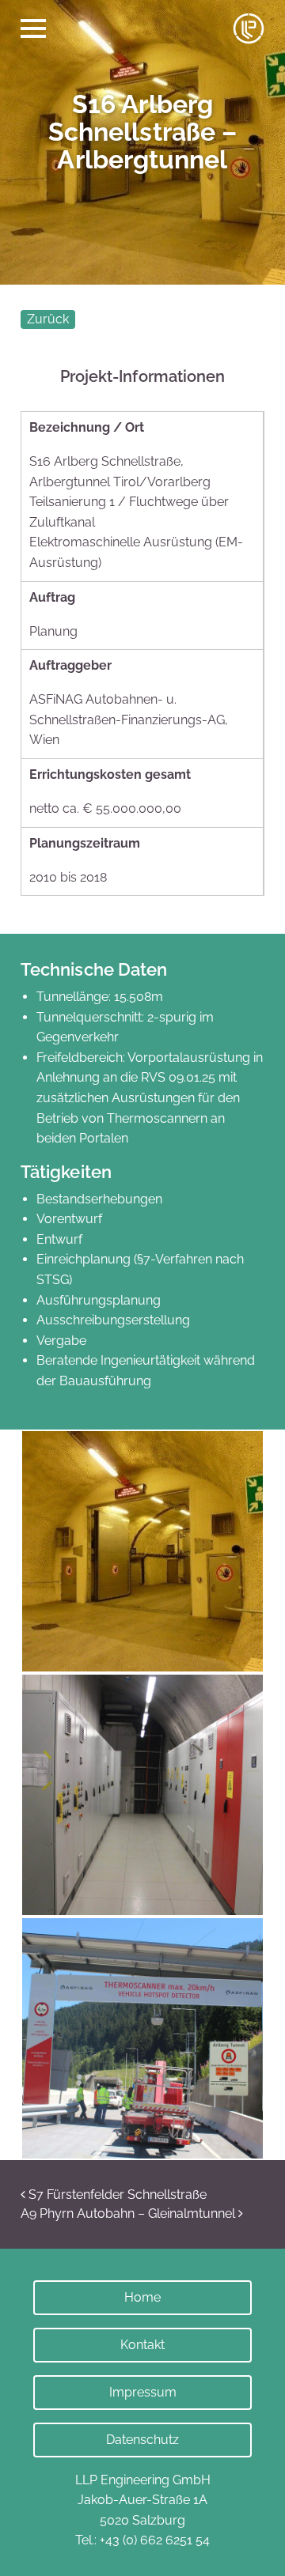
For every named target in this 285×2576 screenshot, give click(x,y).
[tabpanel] (142, 142)
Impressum (143, 2392)
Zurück (48, 319)
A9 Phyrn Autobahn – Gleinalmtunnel (129, 2213)
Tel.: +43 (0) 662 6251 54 (142, 2540)
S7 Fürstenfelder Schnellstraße (116, 2195)
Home (142, 2297)
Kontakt (142, 2345)
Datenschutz (142, 2440)
